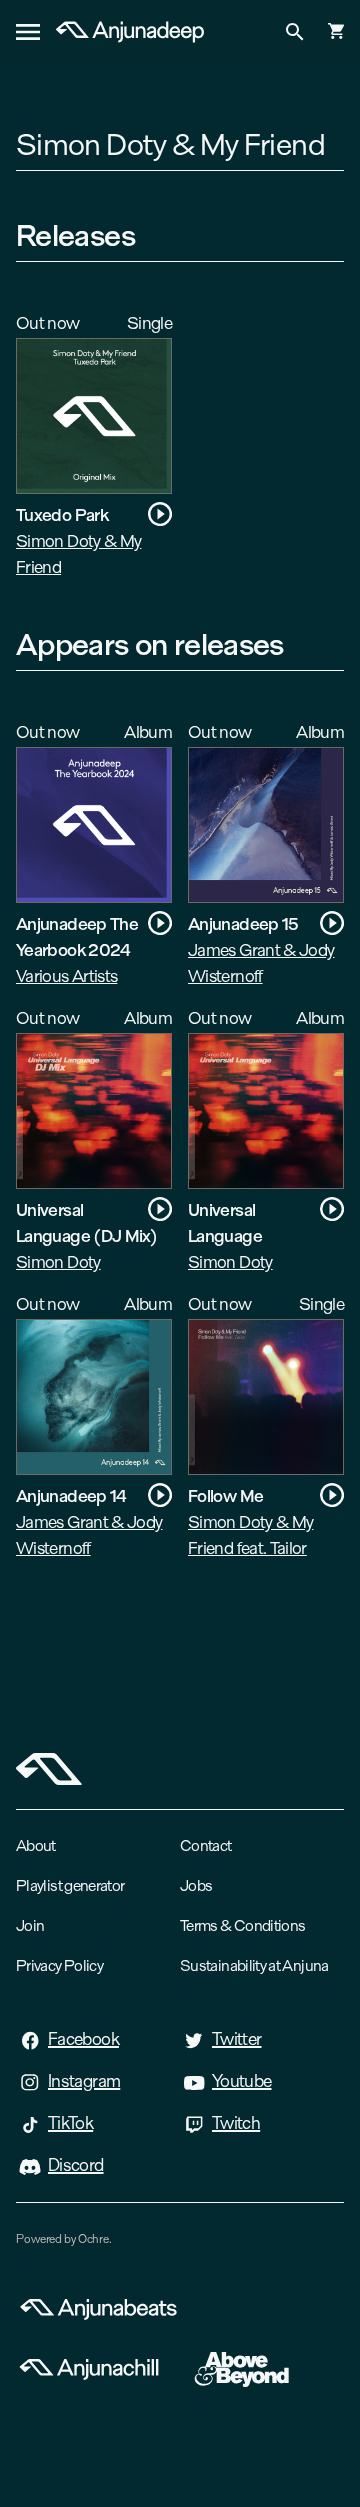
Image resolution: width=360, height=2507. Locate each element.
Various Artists (66, 975)
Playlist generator (70, 1885)
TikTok (70, 2123)
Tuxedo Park (62, 514)
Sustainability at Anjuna (254, 1965)
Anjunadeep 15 (243, 923)
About (36, 1845)
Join (30, 1925)
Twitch (236, 2123)
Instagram (84, 2081)
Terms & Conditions (242, 1925)
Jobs (196, 1885)
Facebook (83, 2039)
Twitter (237, 2039)
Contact (206, 1845)
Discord (76, 2165)
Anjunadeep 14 (71, 1495)
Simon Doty (58, 1261)
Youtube (242, 2081)
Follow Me (225, 1495)
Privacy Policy (59, 1965)
